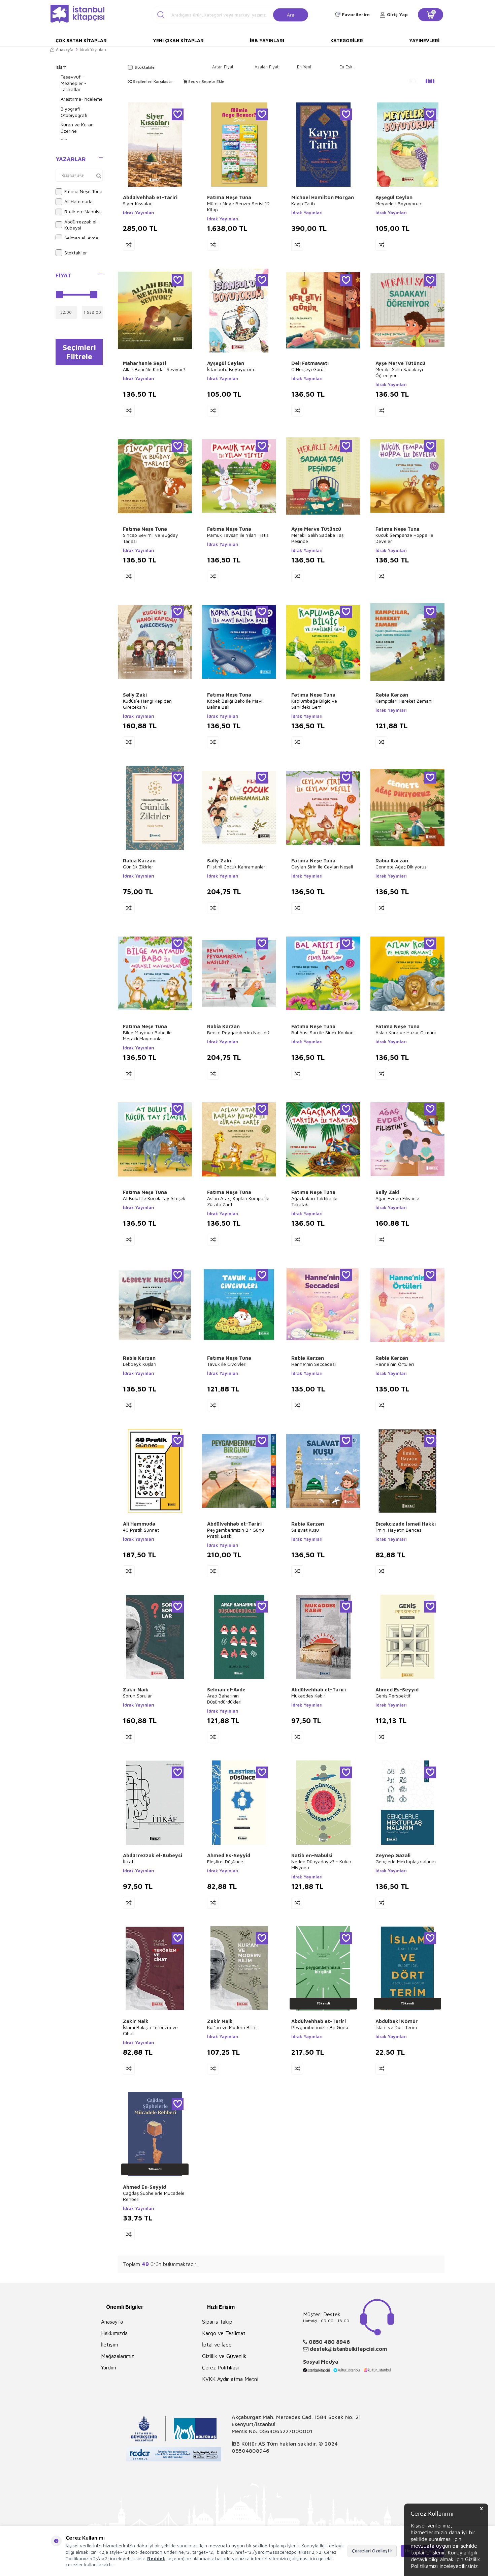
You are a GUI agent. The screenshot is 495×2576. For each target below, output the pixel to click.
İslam (61, 67)
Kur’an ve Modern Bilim (232, 2027)
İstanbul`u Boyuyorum (230, 369)
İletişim (110, 2344)
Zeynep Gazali (393, 1855)
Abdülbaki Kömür (397, 2021)
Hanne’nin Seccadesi (313, 1364)
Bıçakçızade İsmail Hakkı (406, 1524)
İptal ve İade (217, 2344)
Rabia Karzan (392, 695)
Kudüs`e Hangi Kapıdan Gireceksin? (147, 704)
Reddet (156, 2558)
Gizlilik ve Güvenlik (224, 2356)
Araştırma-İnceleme (82, 99)
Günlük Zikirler (138, 867)
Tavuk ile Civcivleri (227, 1364)
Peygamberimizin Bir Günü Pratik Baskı (236, 1533)
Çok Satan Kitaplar (81, 40)
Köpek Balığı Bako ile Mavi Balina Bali (235, 704)
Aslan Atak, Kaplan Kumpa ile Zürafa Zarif (238, 1201)
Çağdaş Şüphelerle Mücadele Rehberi (154, 2196)
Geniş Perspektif (393, 1696)
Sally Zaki (135, 695)
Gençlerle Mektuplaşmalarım (406, 1861)
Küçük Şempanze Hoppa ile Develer (404, 538)
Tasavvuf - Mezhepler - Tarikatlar (74, 83)
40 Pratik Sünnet (141, 1530)
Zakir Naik (136, 1690)
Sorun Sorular (137, 1696)
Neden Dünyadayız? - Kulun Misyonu (321, 1864)
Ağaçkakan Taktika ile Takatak (314, 1201)
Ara (291, 14)
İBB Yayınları (267, 40)
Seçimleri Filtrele (79, 352)
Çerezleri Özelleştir (372, 2551)
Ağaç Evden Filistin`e (397, 1198)
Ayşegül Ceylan (394, 197)
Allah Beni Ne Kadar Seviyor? (154, 369)
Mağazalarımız (118, 2356)
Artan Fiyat (223, 67)
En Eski (346, 67)
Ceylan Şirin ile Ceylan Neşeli (322, 867)
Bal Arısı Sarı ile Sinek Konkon (322, 1032)
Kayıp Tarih (303, 203)
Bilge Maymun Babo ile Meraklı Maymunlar (147, 1035)
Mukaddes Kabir (308, 1696)
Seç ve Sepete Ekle (206, 81)
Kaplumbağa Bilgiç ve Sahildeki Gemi (314, 704)
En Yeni (304, 67)
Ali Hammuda (78, 201)
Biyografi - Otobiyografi (74, 112)
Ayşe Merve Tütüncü (400, 363)
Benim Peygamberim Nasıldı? (238, 1032)
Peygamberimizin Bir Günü (320, 2027)
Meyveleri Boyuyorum (399, 203)
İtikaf (128, 1861)
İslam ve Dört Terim (396, 2027)
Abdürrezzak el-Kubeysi (81, 225)
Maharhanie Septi (144, 363)
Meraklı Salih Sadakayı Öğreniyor (399, 372)
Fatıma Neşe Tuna (83, 191)
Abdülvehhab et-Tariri (150, 197)
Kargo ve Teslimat (224, 2333)
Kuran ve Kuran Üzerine (77, 128)
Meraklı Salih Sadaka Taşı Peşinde (318, 538)
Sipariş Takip (217, 2322)
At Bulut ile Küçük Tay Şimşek (154, 1198)
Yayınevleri (424, 40)
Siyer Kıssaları (138, 203)
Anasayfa (65, 49)
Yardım (109, 2367)
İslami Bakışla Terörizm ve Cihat (150, 2030)
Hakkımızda (114, 2333)
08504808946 (251, 2451)
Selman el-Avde (81, 238)
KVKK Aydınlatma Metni (230, 2379)
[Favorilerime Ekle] (178, 114)
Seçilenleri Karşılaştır (153, 81)
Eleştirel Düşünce (225, 1861)
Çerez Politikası (220, 2367)
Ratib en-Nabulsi (82, 211)
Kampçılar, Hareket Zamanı (404, 701)
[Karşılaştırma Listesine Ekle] (129, 245)
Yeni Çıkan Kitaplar (178, 40)
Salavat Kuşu (305, 1530)
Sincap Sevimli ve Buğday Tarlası (151, 538)
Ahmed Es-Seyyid (397, 1690)
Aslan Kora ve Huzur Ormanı (406, 1032)
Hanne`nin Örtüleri (395, 1364)
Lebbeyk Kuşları (140, 1364)
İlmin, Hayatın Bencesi (399, 1530)
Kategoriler (347, 40)
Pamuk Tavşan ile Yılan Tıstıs (238, 535)
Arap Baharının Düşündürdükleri (224, 1699)
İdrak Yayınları (139, 213)
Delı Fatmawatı (310, 363)
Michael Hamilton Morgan (323, 197)
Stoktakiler (76, 253)
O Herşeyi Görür (308, 369)
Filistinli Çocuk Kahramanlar (236, 867)
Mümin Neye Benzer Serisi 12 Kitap (238, 206)
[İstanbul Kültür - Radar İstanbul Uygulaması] (174, 2455)
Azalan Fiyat (267, 67)
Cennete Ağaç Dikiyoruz (401, 867)
